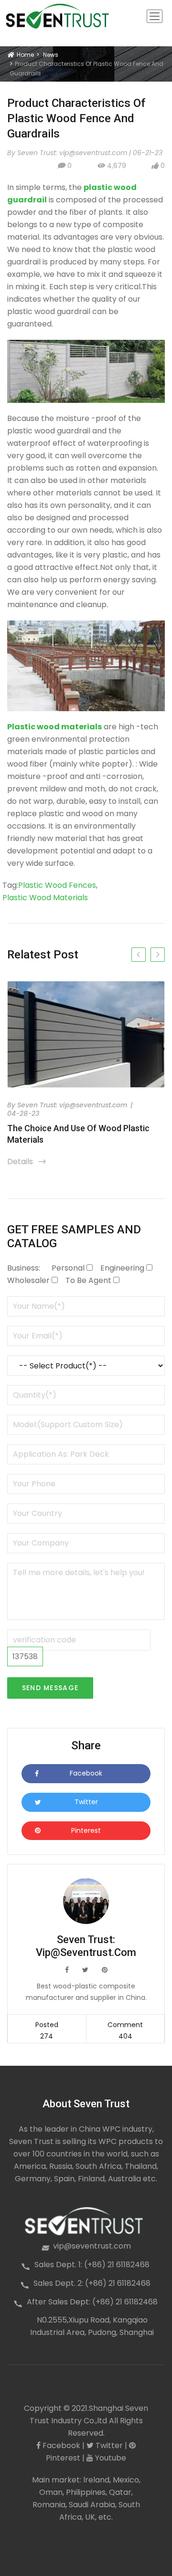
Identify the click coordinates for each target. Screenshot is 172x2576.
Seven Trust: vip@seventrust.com (72, 1105)
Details (27, 1162)
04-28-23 (23, 1114)
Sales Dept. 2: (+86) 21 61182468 (92, 2283)
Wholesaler (28, 1280)
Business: (24, 1268)
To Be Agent (88, 1280)
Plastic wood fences (57, 885)
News (51, 55)
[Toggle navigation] (155, 16)
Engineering (122, 1268)
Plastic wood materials (45, 898)
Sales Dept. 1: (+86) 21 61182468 (92, 2265)
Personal (68, 1268)
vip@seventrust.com (92, 2246)
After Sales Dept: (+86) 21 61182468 (92, 2302)
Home (24, 55)
